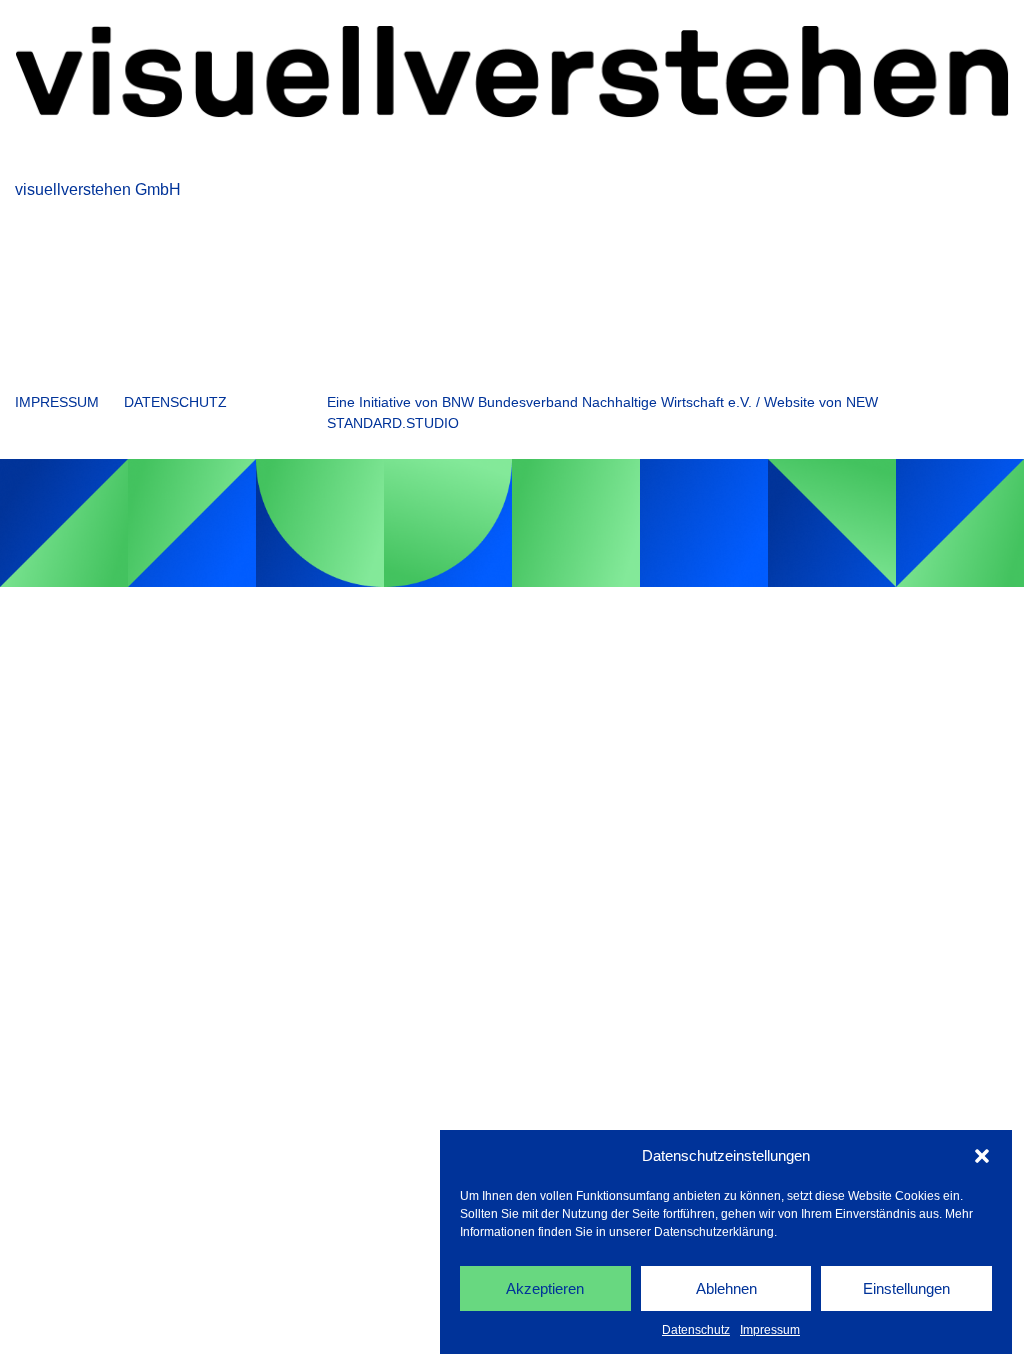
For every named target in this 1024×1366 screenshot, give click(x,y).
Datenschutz (696, 1330)
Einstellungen (906, 1288)
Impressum (770, 1330)
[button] (982, 1156)
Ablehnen (726, 1288)
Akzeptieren (545, 1288)
